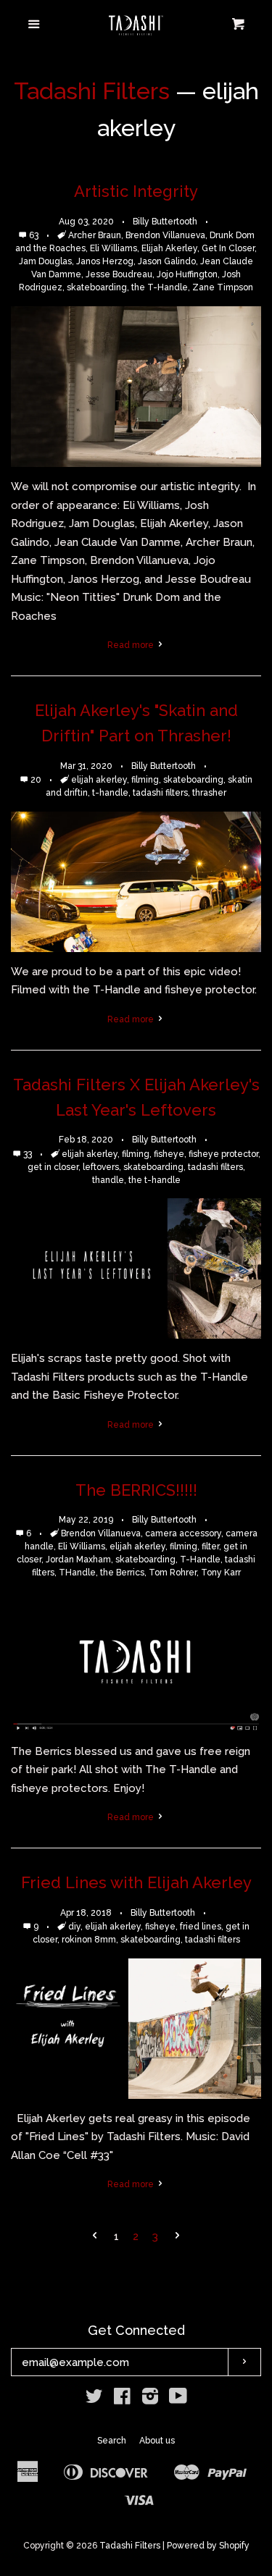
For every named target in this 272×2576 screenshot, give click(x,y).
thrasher (209, 793)
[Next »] (177, 2237)
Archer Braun (95, 235)
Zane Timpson (223, 287)
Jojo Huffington (187, 274)
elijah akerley (99, 780)
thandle (108, 1180)
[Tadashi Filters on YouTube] (178, 2399)
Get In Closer (228, 248)
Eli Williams (114, 248)
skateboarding (97, 287)
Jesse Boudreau (119, 274)
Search (112, 2441)
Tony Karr (221, 1573)
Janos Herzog (105, 261)
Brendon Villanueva (165, 235)
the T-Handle (160, 287)
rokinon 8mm (89, 1940)
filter (210, 1546)
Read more (132, 645)
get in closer (53, 1167)
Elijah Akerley (169, 248)
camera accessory (183, 1533)
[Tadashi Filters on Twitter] (94, 2399)
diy (74, 1927)
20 (37, 780)
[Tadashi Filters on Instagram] (150, 2399)
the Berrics (122, 1573)
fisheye (169, 1154)
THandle (77, 1573)
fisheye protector (223, 1154)
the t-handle (154, 1180)
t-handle (110, 793)
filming (145, 780)
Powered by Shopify (208, 2546)
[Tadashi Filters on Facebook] (122, 2399)
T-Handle (200, 1560)
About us (157, 2441)
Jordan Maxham (78, 1560)
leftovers (101, 1167)
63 (35, 235)
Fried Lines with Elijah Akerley (136, 1882)
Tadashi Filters (92, 91)
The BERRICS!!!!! (136, 1490)
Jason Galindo (167, 261)
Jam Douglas (45, 261)
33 (29, 1154)
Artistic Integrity (136, 191)
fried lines (201, 1927)
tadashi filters (160, 793)
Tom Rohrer (173, 1573)
